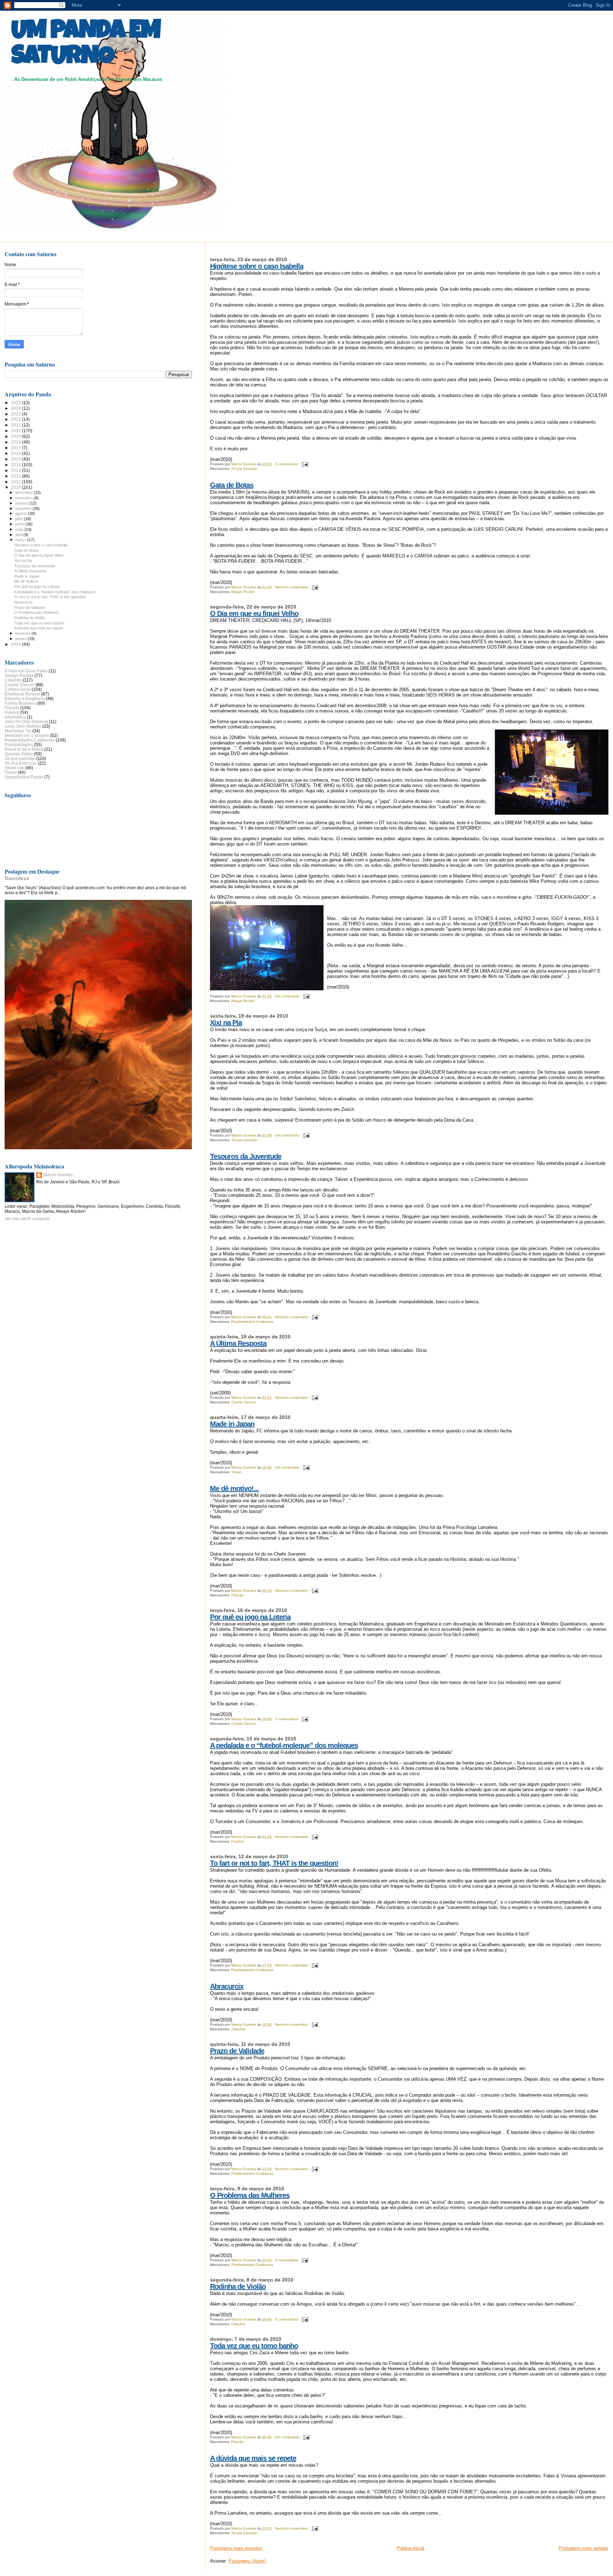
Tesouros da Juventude (246, 1156)
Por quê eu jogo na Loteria (250, 1617)
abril (19, 535)
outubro (22, 503)
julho (20, 519)
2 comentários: (288, 464)
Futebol (238, 1841)
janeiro (21, 639)
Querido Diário (19, 754)
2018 (16, 442)
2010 (16, 487)
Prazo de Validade (237, 2051)
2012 (16, 476)
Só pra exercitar (244, 469)
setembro (24, 508)
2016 (16, 453)
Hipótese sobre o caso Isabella (257, 266)
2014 (16, 465)
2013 (16, 470)
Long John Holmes (23, 726)
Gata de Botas (232, 485)
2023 (16, 414)
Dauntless (17, 878)
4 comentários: (288, 2319)
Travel (236, 1472)
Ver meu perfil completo (27, 1219)
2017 (16, 448)
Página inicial (411, 2548)
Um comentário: (288, 996)
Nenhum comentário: (292, 587)
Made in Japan (232, 1424)
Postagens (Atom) (247, 2561)
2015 (16, 459)
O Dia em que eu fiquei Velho (254, 613)
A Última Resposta (238, 1343)
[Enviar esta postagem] (305, 464)
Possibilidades (19, 745)
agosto (22, 513)
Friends (237, 1595)
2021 (16, 425)
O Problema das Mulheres (250, 2195)
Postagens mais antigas (584, 2548)
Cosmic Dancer (244, 1402)
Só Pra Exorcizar (21, 763)
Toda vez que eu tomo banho (254, 2346)
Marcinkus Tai (18, 731)
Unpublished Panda (24, 777)
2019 (16, 436)
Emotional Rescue (22, 694)
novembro (24, 498)
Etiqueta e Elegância (25, 698)
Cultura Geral (18, 689)
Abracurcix (227, 1986)
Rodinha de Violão (238, 2286)
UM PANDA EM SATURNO (86, 45)
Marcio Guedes (58, 1175)
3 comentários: (288, 1719)
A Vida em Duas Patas (26, 671)
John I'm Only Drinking (26, 722)
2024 (16, 408)
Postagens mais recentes (236, 2548)
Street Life (14, 768)
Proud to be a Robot (24, 749)
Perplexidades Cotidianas (252, 1322)
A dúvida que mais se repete (253, 2458)
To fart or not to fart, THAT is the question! (274, 1863)
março (21, 540)
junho (20, 524)
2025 (16, 403)
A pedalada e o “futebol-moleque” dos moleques (284, 1745)
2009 (16, 644)
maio (20, 529)
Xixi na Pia (226, 1023)
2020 (16, 431)
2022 (16, 419)
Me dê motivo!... (234, 1488)
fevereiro (23, 633)
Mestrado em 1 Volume (27, 735)
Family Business (20, 703)
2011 (16, 482)
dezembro (24, 492)
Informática (15, 717)
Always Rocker (243, 592)
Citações (238, 2029)
